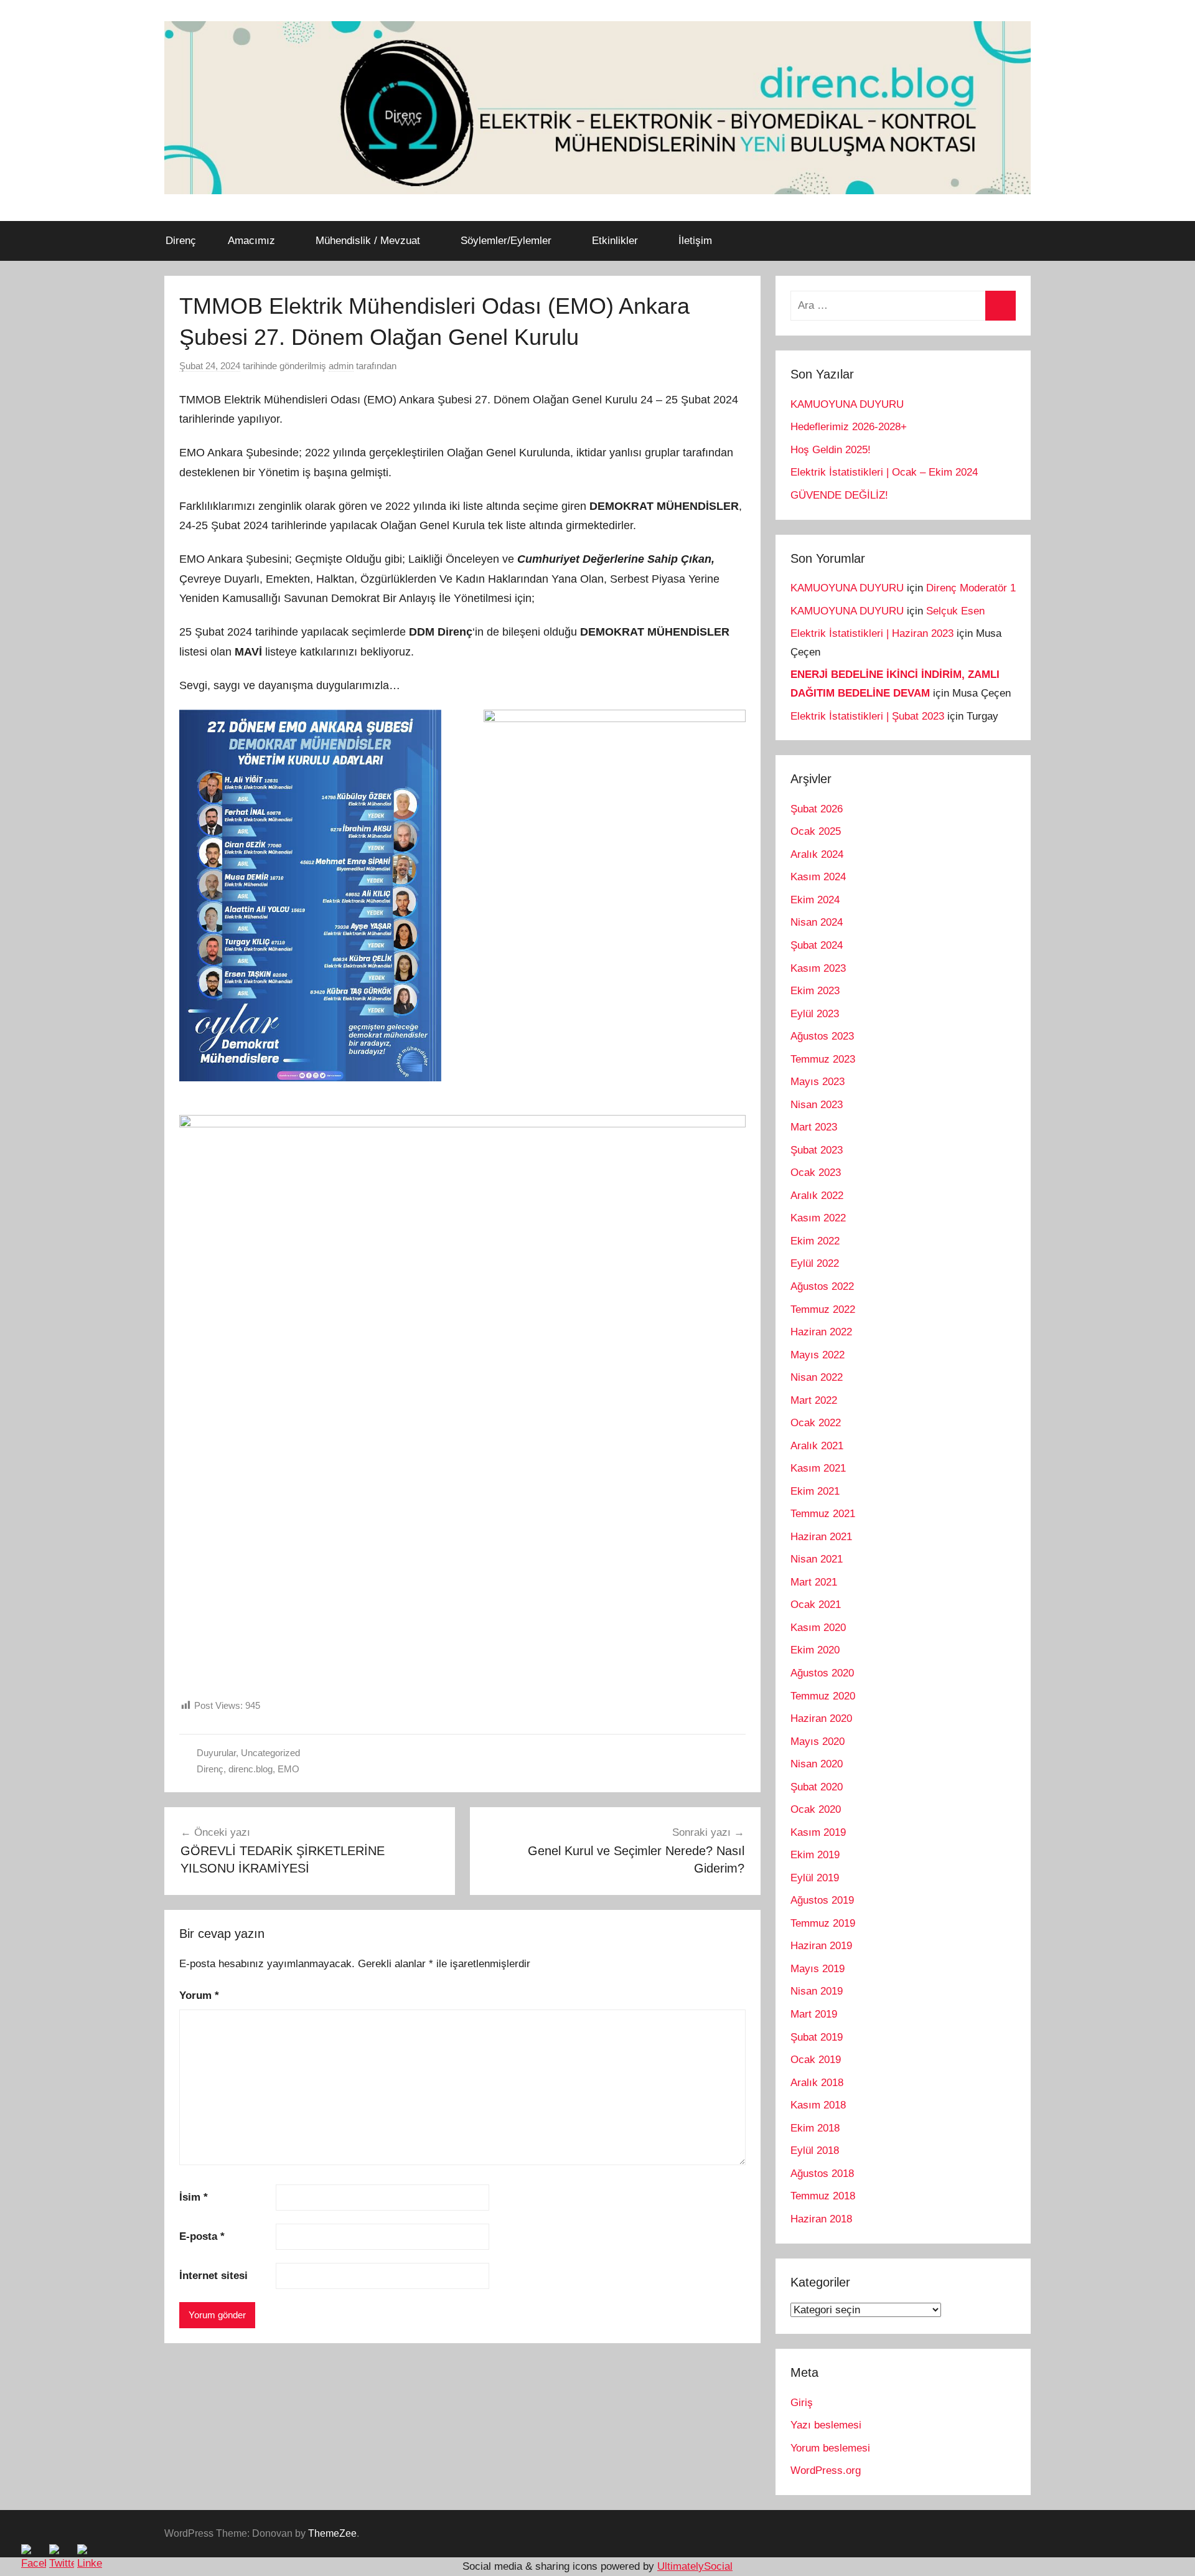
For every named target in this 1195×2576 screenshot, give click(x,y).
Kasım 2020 (818, 1628)
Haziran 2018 (821, 2219)
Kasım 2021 (818, 1468)
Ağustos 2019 (822, 1900)
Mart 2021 (814, 1582)
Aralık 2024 (817, 854)
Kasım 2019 (818, 1832)
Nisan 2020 (817, 1764)
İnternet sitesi (213, 2276)
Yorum (199, 1995)
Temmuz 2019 (823, 1923)
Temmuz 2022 (823, 1309)
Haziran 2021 (821, 1537)
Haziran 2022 (821, 1332)
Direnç (181, 241)
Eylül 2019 (815, 1878)
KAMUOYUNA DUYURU (847, 404)
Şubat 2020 (817, 1787)
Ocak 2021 (816, 1605)
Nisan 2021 (817, 1559)
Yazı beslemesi (826, 2425)
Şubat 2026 (817, 809)
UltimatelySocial (695, 2566)
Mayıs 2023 (818, 1082)
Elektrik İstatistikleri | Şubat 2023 (867, 716)
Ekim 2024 (815, 900)
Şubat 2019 (817, 2037)
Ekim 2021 (815, 1491)
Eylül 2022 (815, 1263)
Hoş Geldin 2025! (831, 450)
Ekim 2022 (815, 1241)
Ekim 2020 (815, 1650)
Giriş (802, 2403)
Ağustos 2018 (822, 2174)
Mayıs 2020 (818, 1742)
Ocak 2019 (816, 2060)
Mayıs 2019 (818, 1969)
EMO (288, 1769)
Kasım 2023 (818, 968)
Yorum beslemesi (830, 2448)
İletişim (695, 241)
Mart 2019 (814, 2014)
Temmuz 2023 (823, 1059)
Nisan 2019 (817, 1991)
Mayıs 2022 (818, 1355)
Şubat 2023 (817, 1150)
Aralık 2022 (817, 1196)
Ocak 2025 (816, 831)
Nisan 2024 (817, 922)
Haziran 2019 (821, 1946)
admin (341, 366)
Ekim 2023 (815, 991)
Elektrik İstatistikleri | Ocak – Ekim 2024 (884, 472)
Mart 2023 (814, 1127)
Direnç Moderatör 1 (971, 588)
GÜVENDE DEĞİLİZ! (839, 495)
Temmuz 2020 (823, 1696)
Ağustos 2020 (822, 1673)
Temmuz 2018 (823, 2196)
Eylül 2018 (815, 2151)
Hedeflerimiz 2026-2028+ (849, 427)
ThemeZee (332, 2533)
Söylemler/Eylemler (506, 241)
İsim (194, 2197)
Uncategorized (270, 1753)
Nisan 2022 (817, 1377)
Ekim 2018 (815, 2128)
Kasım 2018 (818, 2105)
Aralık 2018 (817, 2083)
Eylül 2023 (815, 1014)
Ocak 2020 (816, 1809)
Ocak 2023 (816, 1173)
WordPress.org (826, 2470)
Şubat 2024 (817, 945)
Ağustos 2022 (822, 1286)
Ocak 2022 (816, 1423)
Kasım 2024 (818, 877)
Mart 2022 (814, 1400)
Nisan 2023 (817, 1105)
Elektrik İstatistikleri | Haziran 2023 (872, 633)
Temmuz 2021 (823, 1514)
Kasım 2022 (818, 1218)
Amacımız (251, 241)
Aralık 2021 (817, 1446)
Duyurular (216, 1753)
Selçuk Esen (955, 611)
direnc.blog (251, 1769)
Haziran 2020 (821, 1718)
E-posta (202, 2236)
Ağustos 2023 (822, 1036)
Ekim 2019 (815, 1855)
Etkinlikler (615, 241)
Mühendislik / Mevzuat (368, 241)
